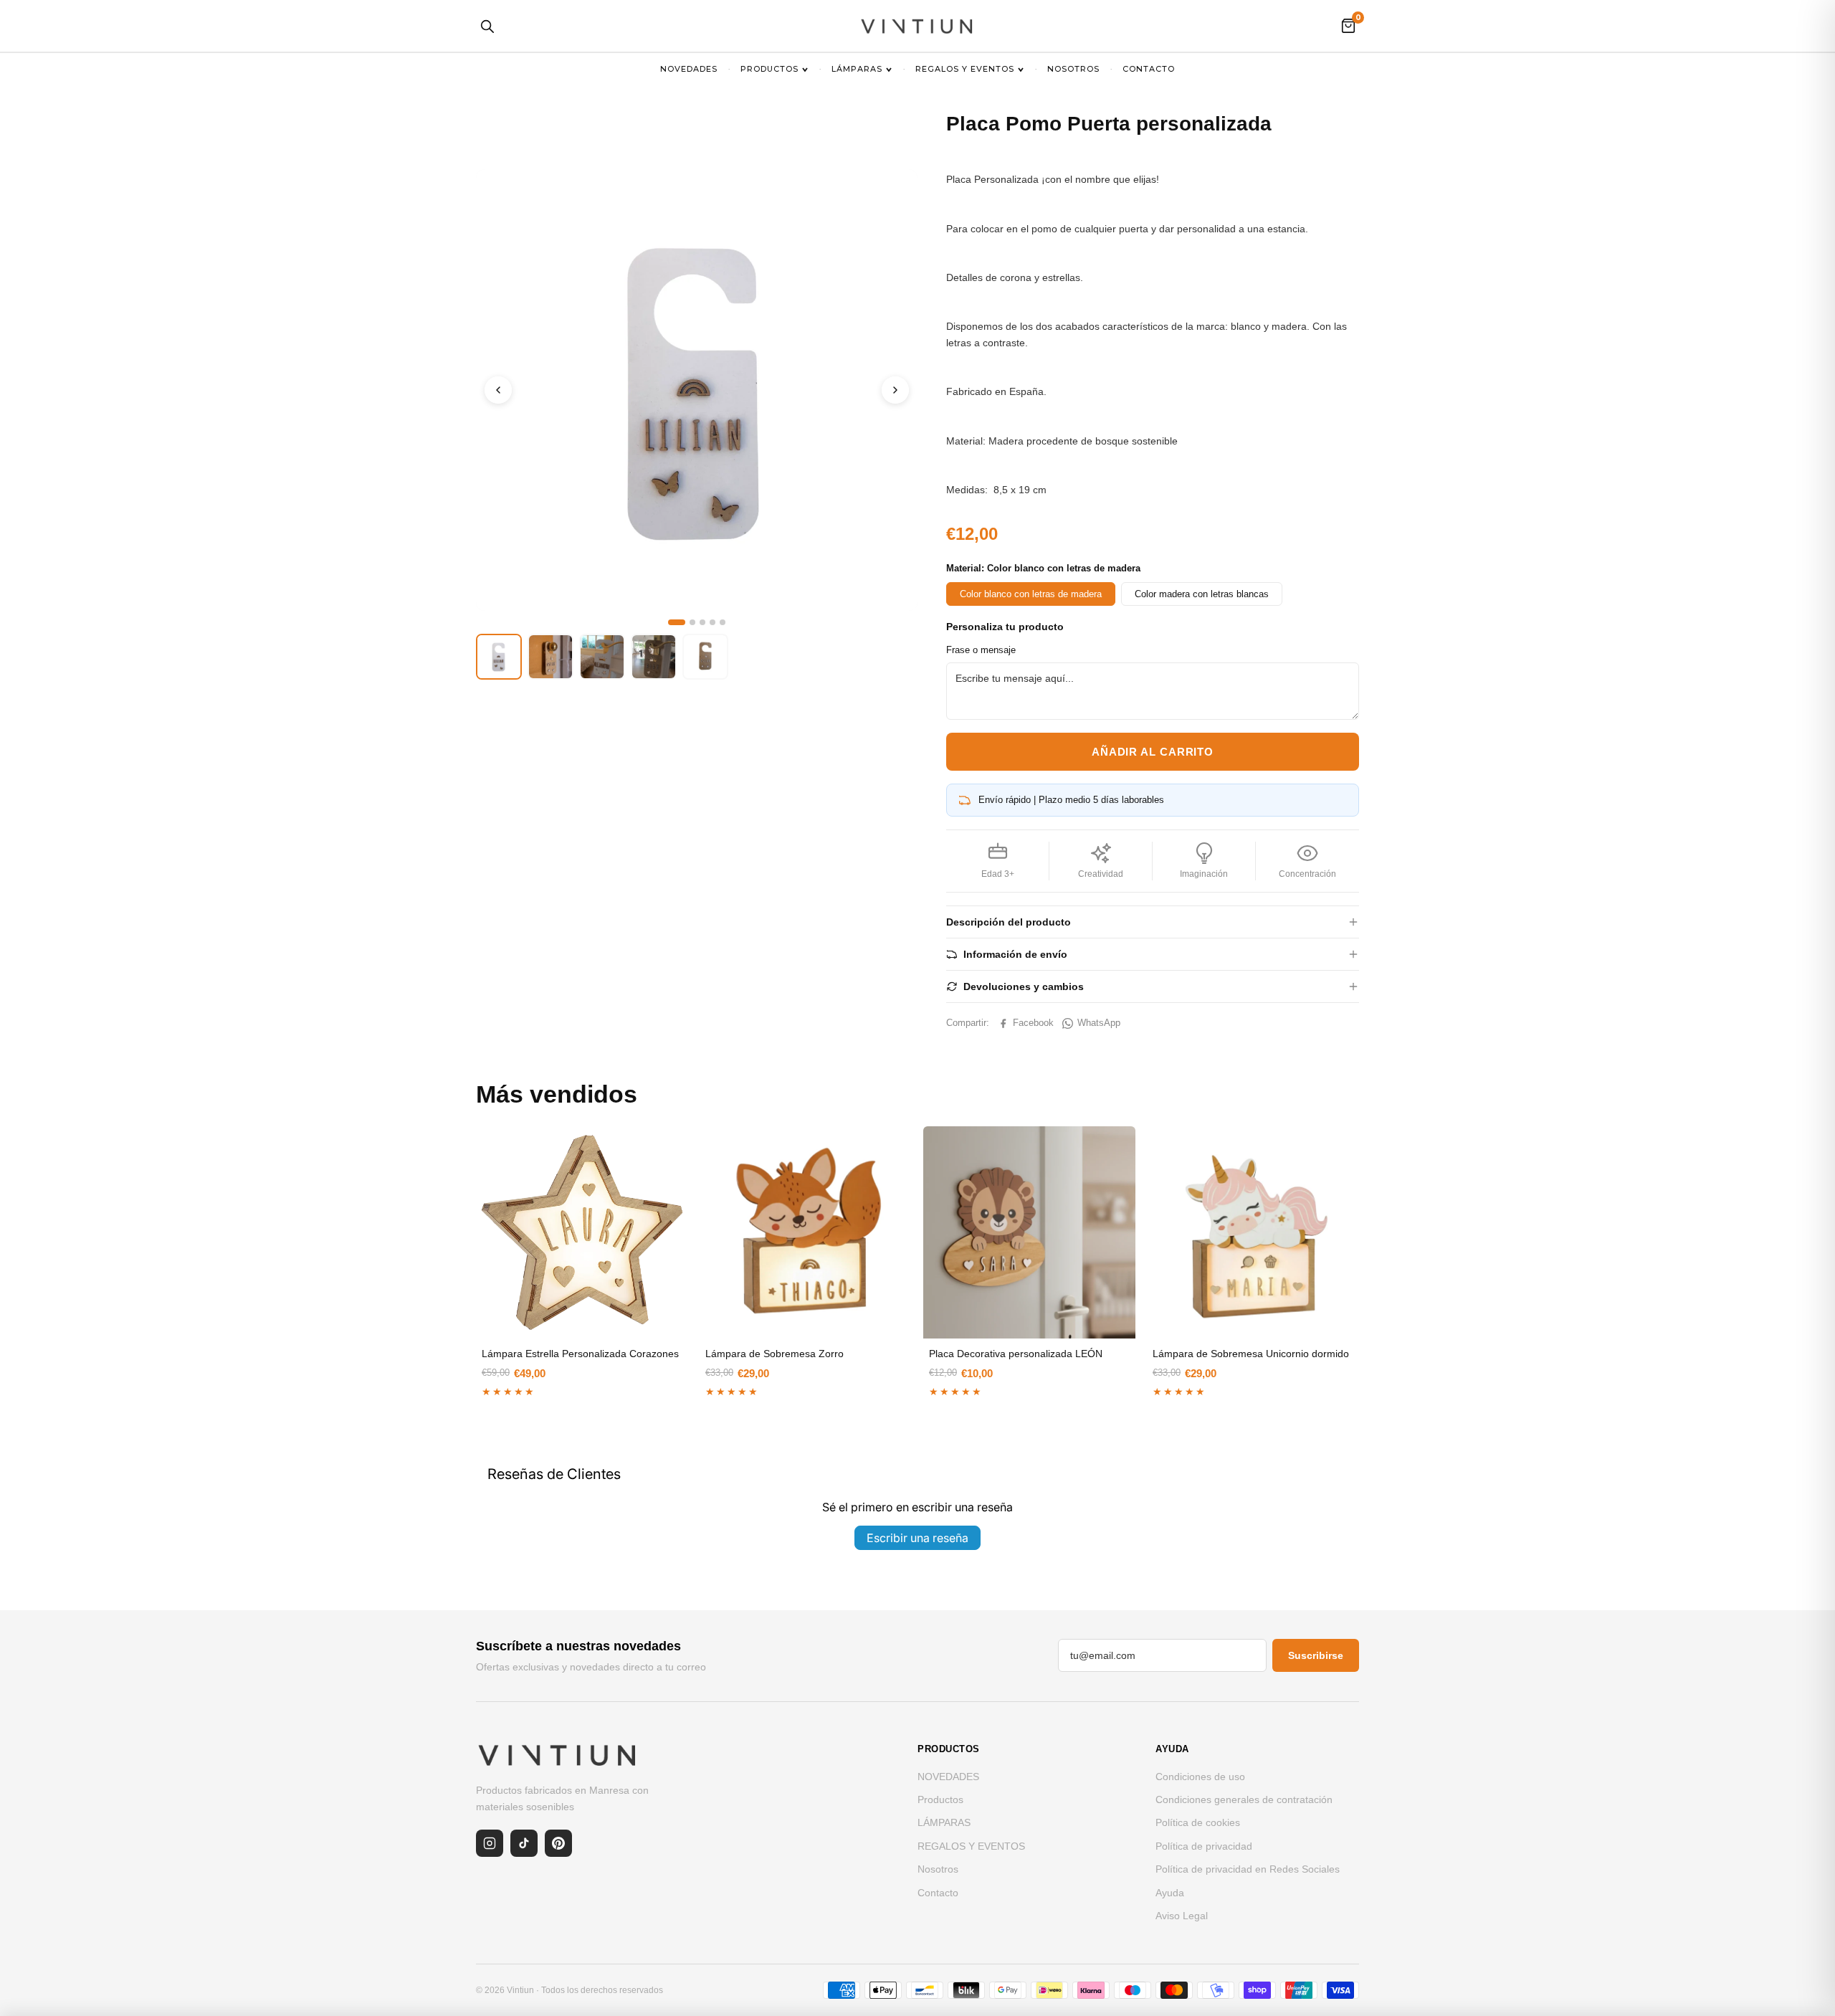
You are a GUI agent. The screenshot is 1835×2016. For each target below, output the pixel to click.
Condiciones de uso (1200, 1777)
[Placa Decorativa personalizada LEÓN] (1029, 1232)
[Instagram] (490, 1843)
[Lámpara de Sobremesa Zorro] (806, 1232)
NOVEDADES (689, 69)
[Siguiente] (895, 390)
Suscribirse (1316, 1655)
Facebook (1033, 1023)
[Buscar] (487, 26)
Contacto (1149, 69)
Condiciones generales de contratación (1244, 1799)
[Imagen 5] (723, 622)
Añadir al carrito (1153, 752)
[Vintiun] (917, 26)
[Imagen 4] (712, 622)
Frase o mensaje (981, 650)
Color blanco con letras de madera (1031, 594)
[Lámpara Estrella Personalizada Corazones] (582, 1232)
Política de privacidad (1204, 1846)
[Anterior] (498, 390)
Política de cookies (1198, 1822)
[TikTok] (524, 1843)
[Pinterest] (558, 1843)
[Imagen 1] (677, 622)
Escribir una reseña (917, 1538)
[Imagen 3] (702, 622)
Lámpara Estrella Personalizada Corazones (580, 1354)
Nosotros (1073, 69)
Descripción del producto (1009, 922)
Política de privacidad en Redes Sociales (1248, 1869)
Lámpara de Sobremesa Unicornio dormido (1251, 1354)
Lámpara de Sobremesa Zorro (774, 1354)
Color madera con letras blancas (1202, 594)
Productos (769, 69)
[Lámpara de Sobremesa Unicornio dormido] (1253, 1232)
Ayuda (1170, 1893)
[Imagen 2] (692, 622)
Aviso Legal (1182, 1916)
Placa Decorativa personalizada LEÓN (1016, 1354)
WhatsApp (1099, 1023)
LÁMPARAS (857, 69)
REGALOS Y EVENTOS (965, 69)
